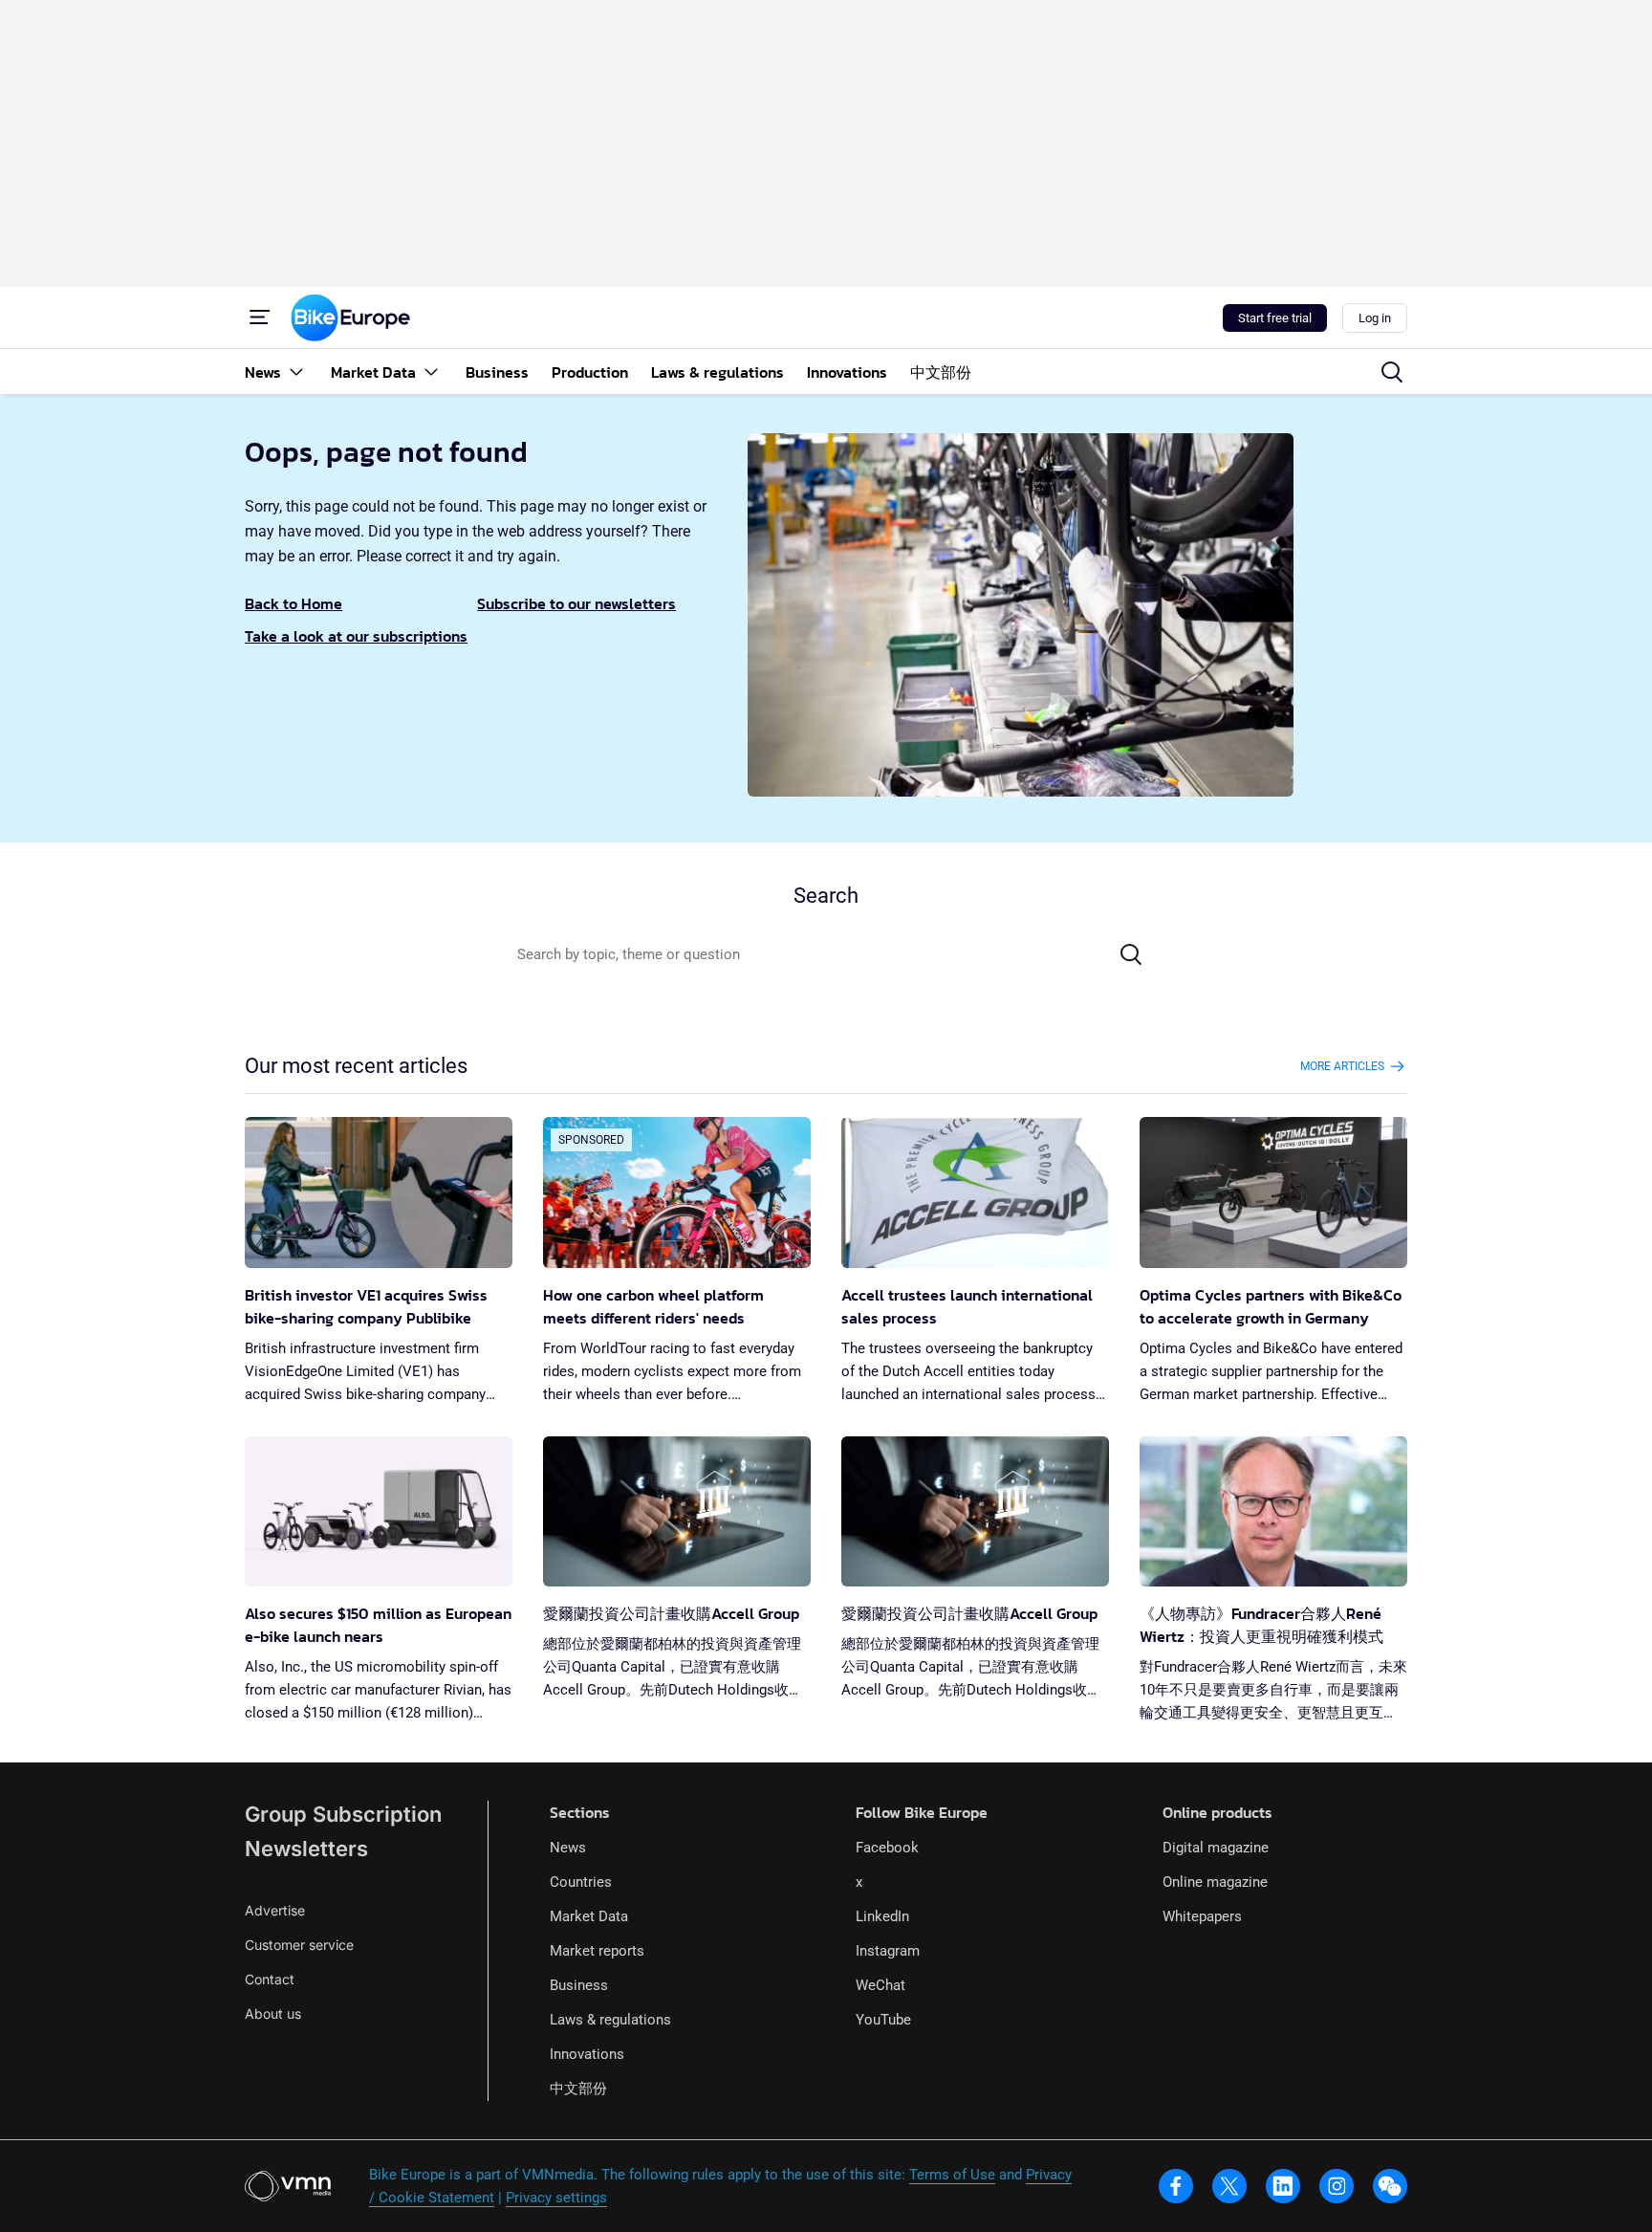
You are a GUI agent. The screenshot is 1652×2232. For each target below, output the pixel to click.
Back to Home (293, 603)
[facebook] (1176, 2186)
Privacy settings (556, 2198)
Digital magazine (1216, 1848)
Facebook (887, 1848)
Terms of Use (952, 2175)
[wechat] (1390, 2186)
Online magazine (1215, 1882)
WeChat (880, 1985)
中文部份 (578, 2089)
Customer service (299, 1945)
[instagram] (1337, 2186)
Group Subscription (343, 1814)
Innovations (587, 2054)
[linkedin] (1283, 2186)
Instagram (888, 1951)
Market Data (589, 1916)
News (568, 1848)
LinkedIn (882, 1916)
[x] (1229, 2186)
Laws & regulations (610, 2020)
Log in (1375, 318)
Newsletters (306, 1849)
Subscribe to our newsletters (576, 603)
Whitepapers (1202, 1916)
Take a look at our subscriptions (356, 636)
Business (579, 1985)
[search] (1392, 372)
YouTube (883, 2020)
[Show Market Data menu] (431, 372)
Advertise (275, 1910)
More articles (1342, 1066)
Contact (270, 1979)
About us (273, 2013)
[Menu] (260, 317)
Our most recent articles (356, 1066)
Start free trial (1275, 318)
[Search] (1131, 954)
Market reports (597, 1951)
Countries (581, 1882)
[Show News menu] (296, 372)
